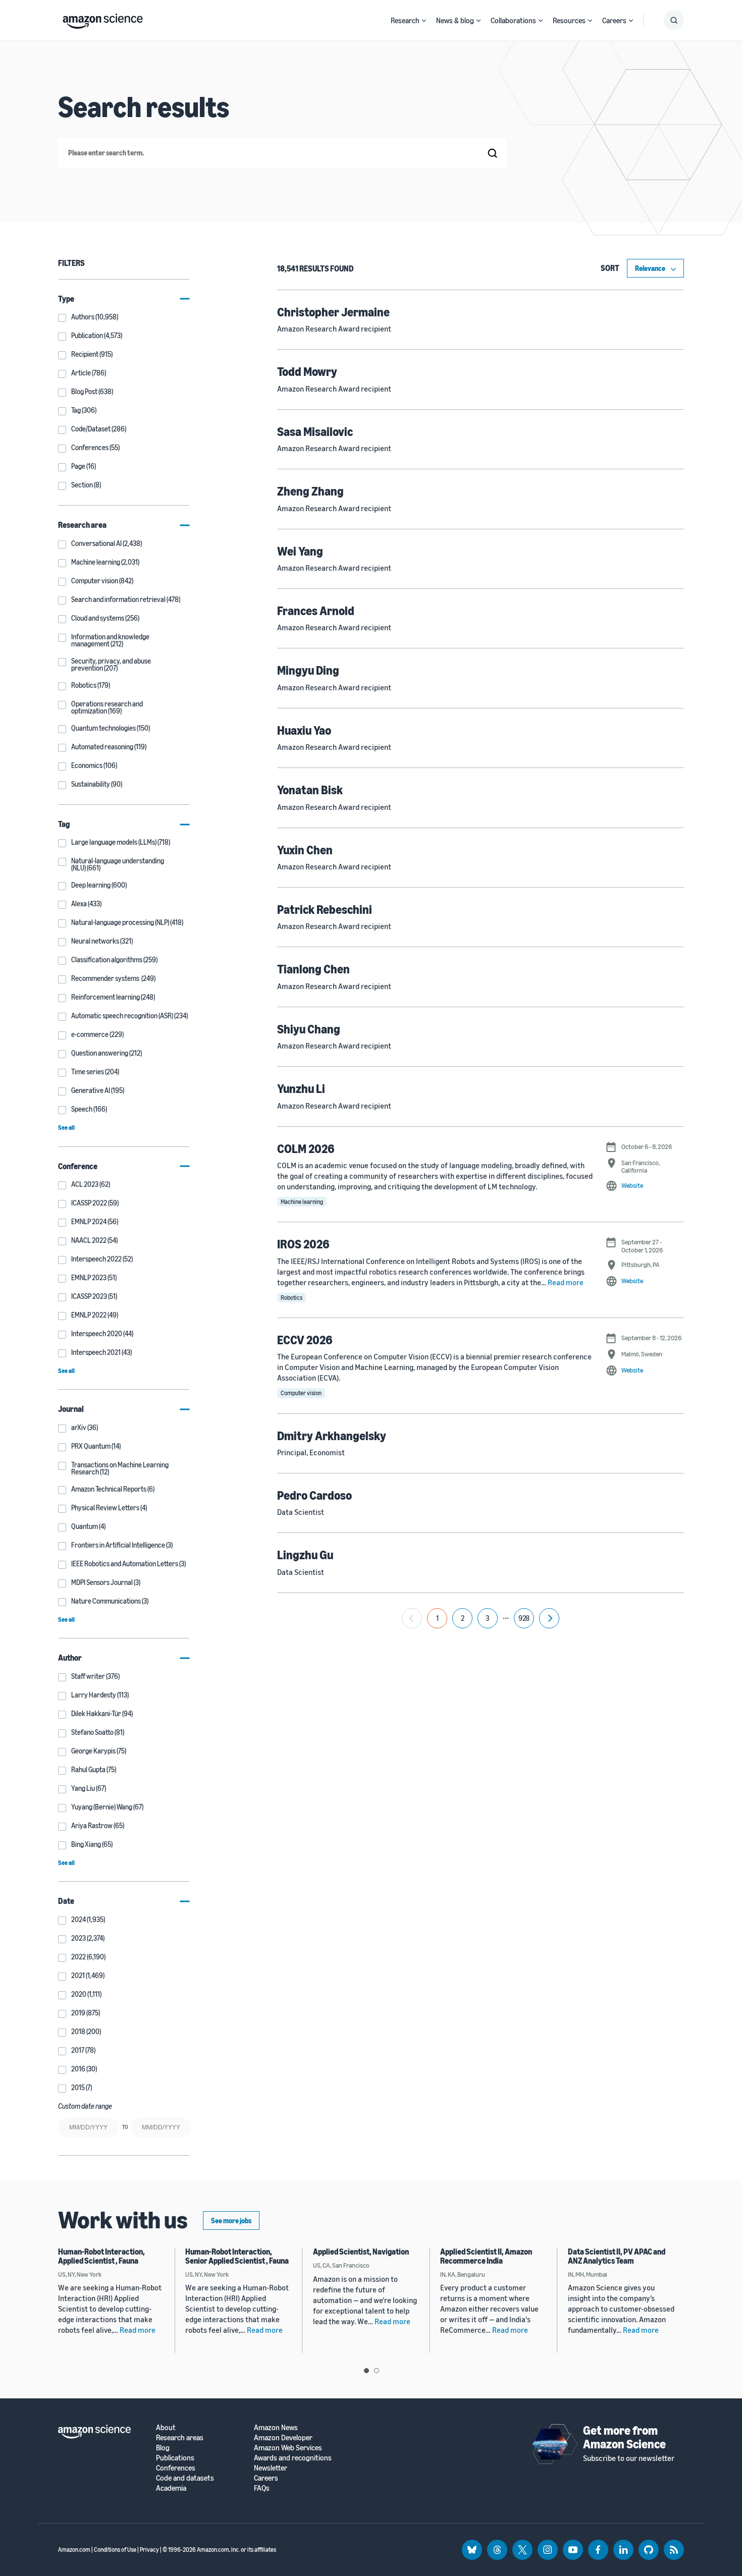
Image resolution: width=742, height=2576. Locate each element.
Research (405, 20)
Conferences (176, 2468)
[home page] (103, 19)
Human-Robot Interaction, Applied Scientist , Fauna (101, 2256)
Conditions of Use (115, 2550)
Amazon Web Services (288, 2448)
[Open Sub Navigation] (424, 20)
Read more (566, 1282)
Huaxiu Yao (304, 730)
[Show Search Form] (674, 20)
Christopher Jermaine (333, 312)
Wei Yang (300, 551)
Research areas (180, 2437)
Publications (175, 2458)
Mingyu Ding (308, 670)
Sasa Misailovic (315, 431)
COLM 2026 (306, 1148)
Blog (163, 2448)
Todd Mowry (307, 371)
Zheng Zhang (310, 491)
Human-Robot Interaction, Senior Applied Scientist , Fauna (237, 2256)
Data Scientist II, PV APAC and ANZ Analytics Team (617, 2256)
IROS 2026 (303, 1244)
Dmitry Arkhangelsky (332, 1436)
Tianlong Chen (313, 969)
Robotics (291, 1298)
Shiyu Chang (309, 1029)
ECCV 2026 (305, 1340)
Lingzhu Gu (305, 1555)
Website (632, 1185)
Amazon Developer (283, 2437)
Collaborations (513, 20)
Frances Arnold (316, 611)
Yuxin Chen (305, 850)
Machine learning (302, 1202)
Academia (171, 2488)
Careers (614, 20)
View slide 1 (366, 2371)
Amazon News (276, 2427)
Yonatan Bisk (310, 790)
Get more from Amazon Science (624, 2437)
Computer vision (301, 1393)
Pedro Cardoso (314, 1495)
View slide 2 (377, 2371)
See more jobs (231, 2221)
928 (524, 1618)
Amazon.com (74, 2550)
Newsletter (271, 2468)
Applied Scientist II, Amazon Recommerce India (486, 2256)
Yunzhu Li (301, 1088)
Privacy (149, 2550)
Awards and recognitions (293, 2458)
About (166, 2427)
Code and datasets (185, 2478)
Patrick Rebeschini (325, 909)
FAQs (262, 2488)
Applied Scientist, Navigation (361, 2252)
